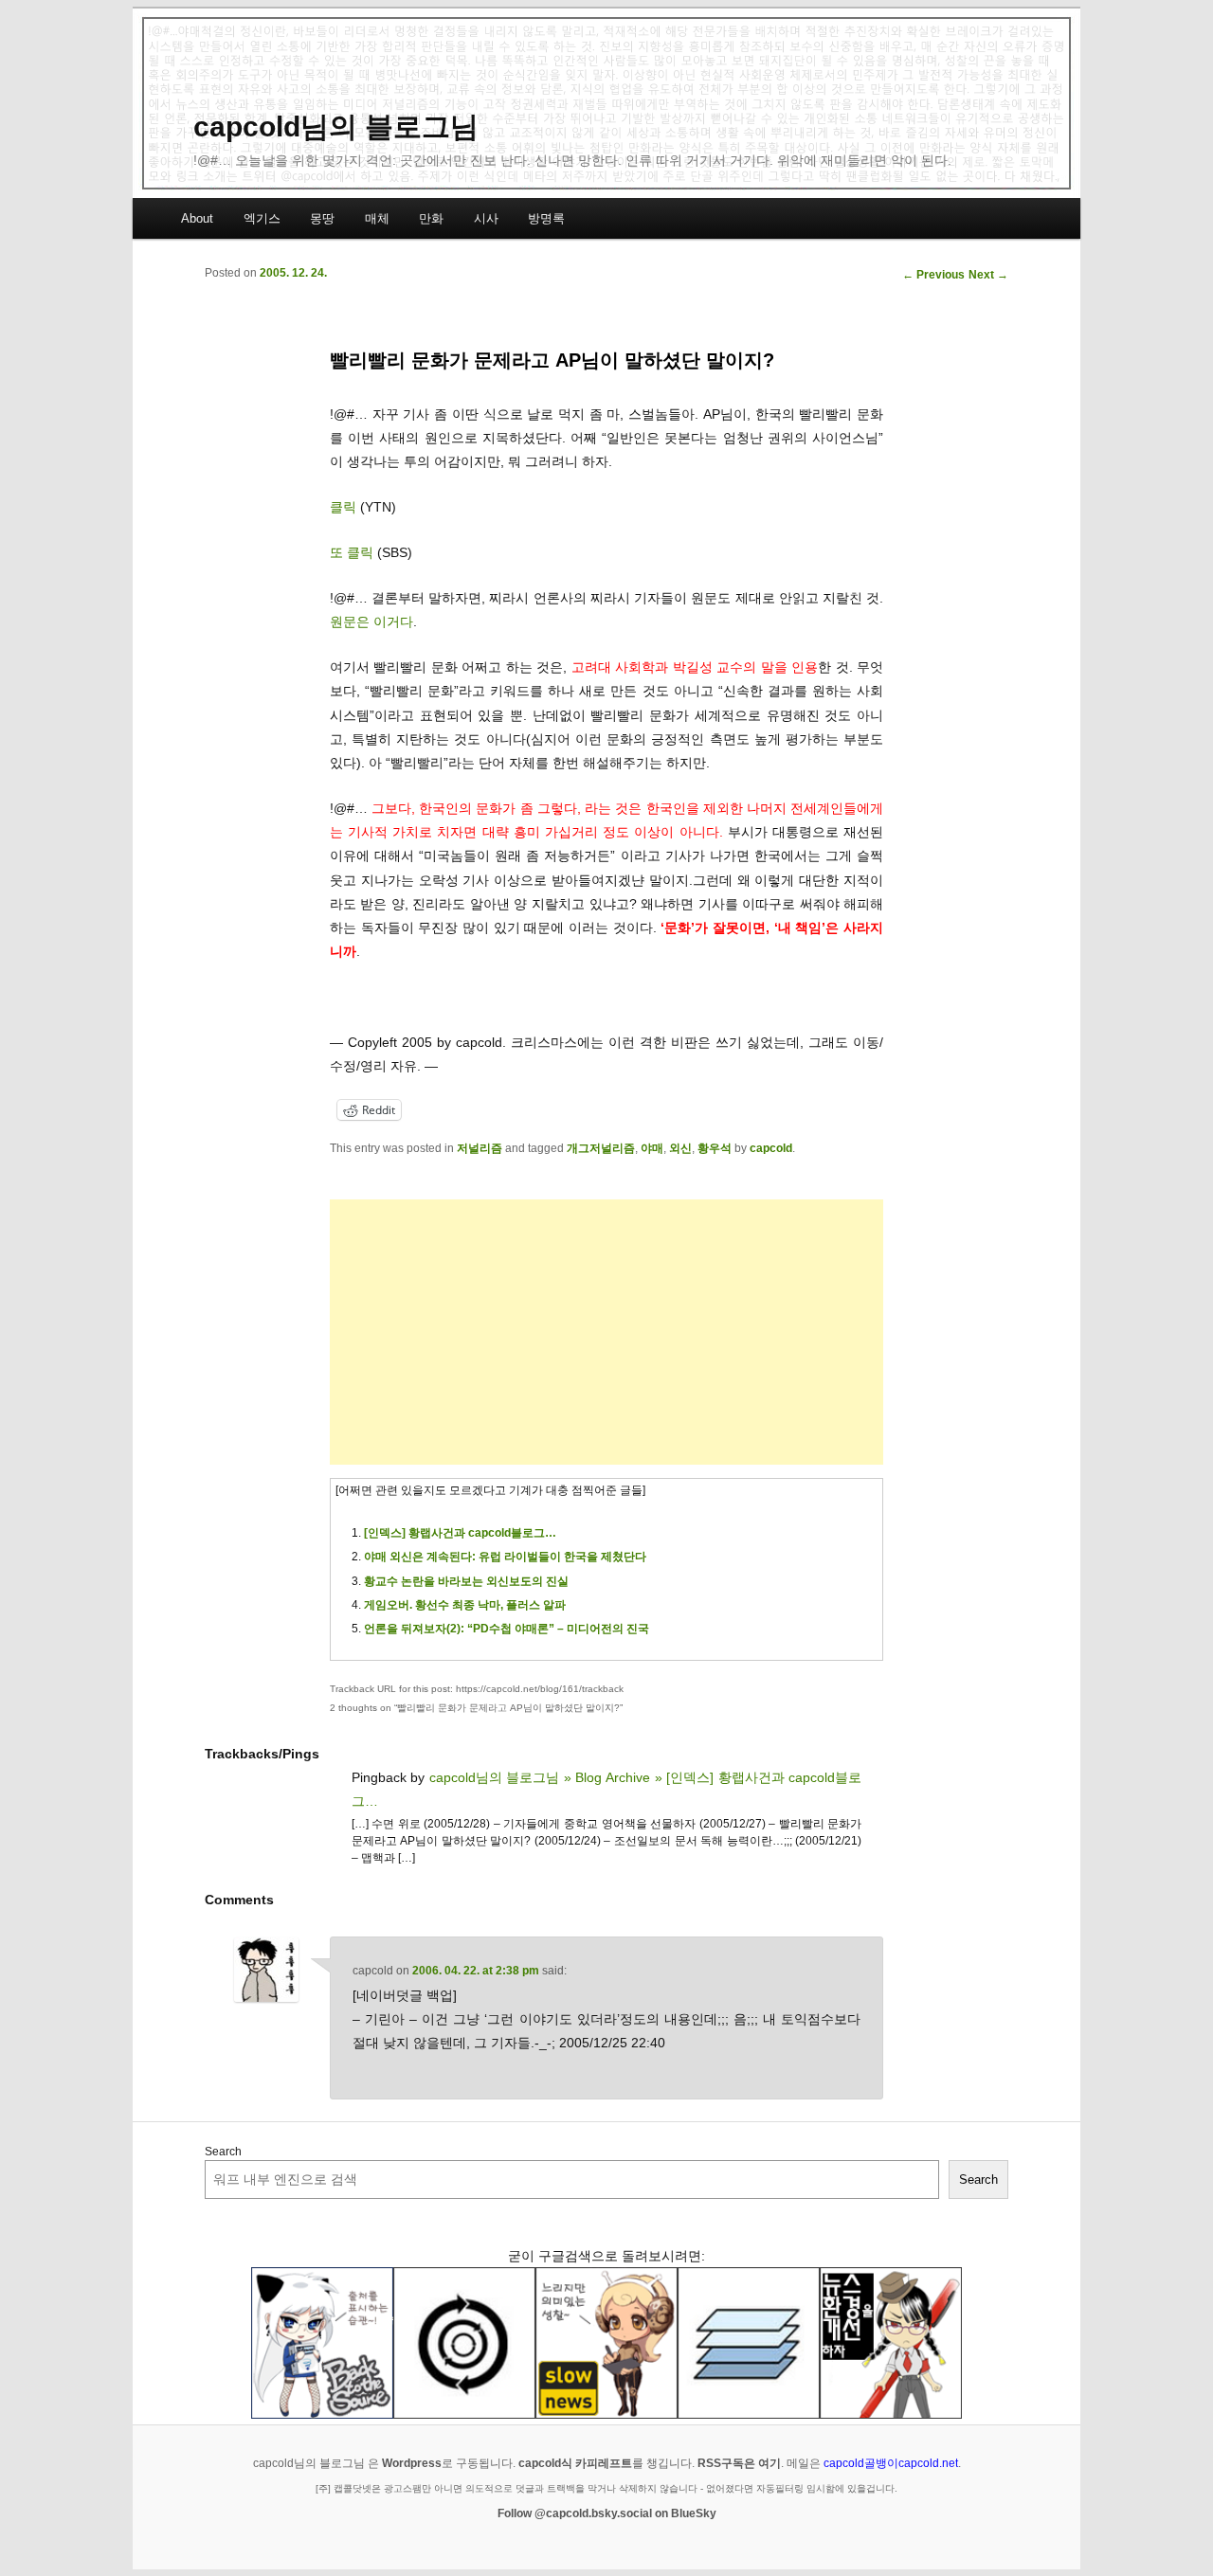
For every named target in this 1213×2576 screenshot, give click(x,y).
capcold (771, 1148)
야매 (652, 1148)
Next (988, 275)
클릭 (343, 507)
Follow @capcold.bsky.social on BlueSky (607, 2513)
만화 (431, 218)
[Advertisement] (606, 1332)
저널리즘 (480, 1148)
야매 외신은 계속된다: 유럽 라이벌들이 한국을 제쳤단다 (505, 1557)
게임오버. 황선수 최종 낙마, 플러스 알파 (465, 1605)
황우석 (715, 1148)
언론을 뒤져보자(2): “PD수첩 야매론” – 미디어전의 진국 (507, 1629)
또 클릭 (352, 552)
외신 (680, 1148)
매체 (377, 218)
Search (223, 2152)
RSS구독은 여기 (739, 2463)
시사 (486, 218)
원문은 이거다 (371, 621)
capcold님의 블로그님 (336, 126)
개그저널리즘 (601, 1148)
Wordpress (412, 2463)
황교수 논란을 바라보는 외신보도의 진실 (466, 1581)
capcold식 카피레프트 (575, 2463)
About (197, 218)
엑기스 (262, 218)
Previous (933, 275)
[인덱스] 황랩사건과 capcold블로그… (460, 1533)
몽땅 (322, 218)
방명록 (546, 218)
